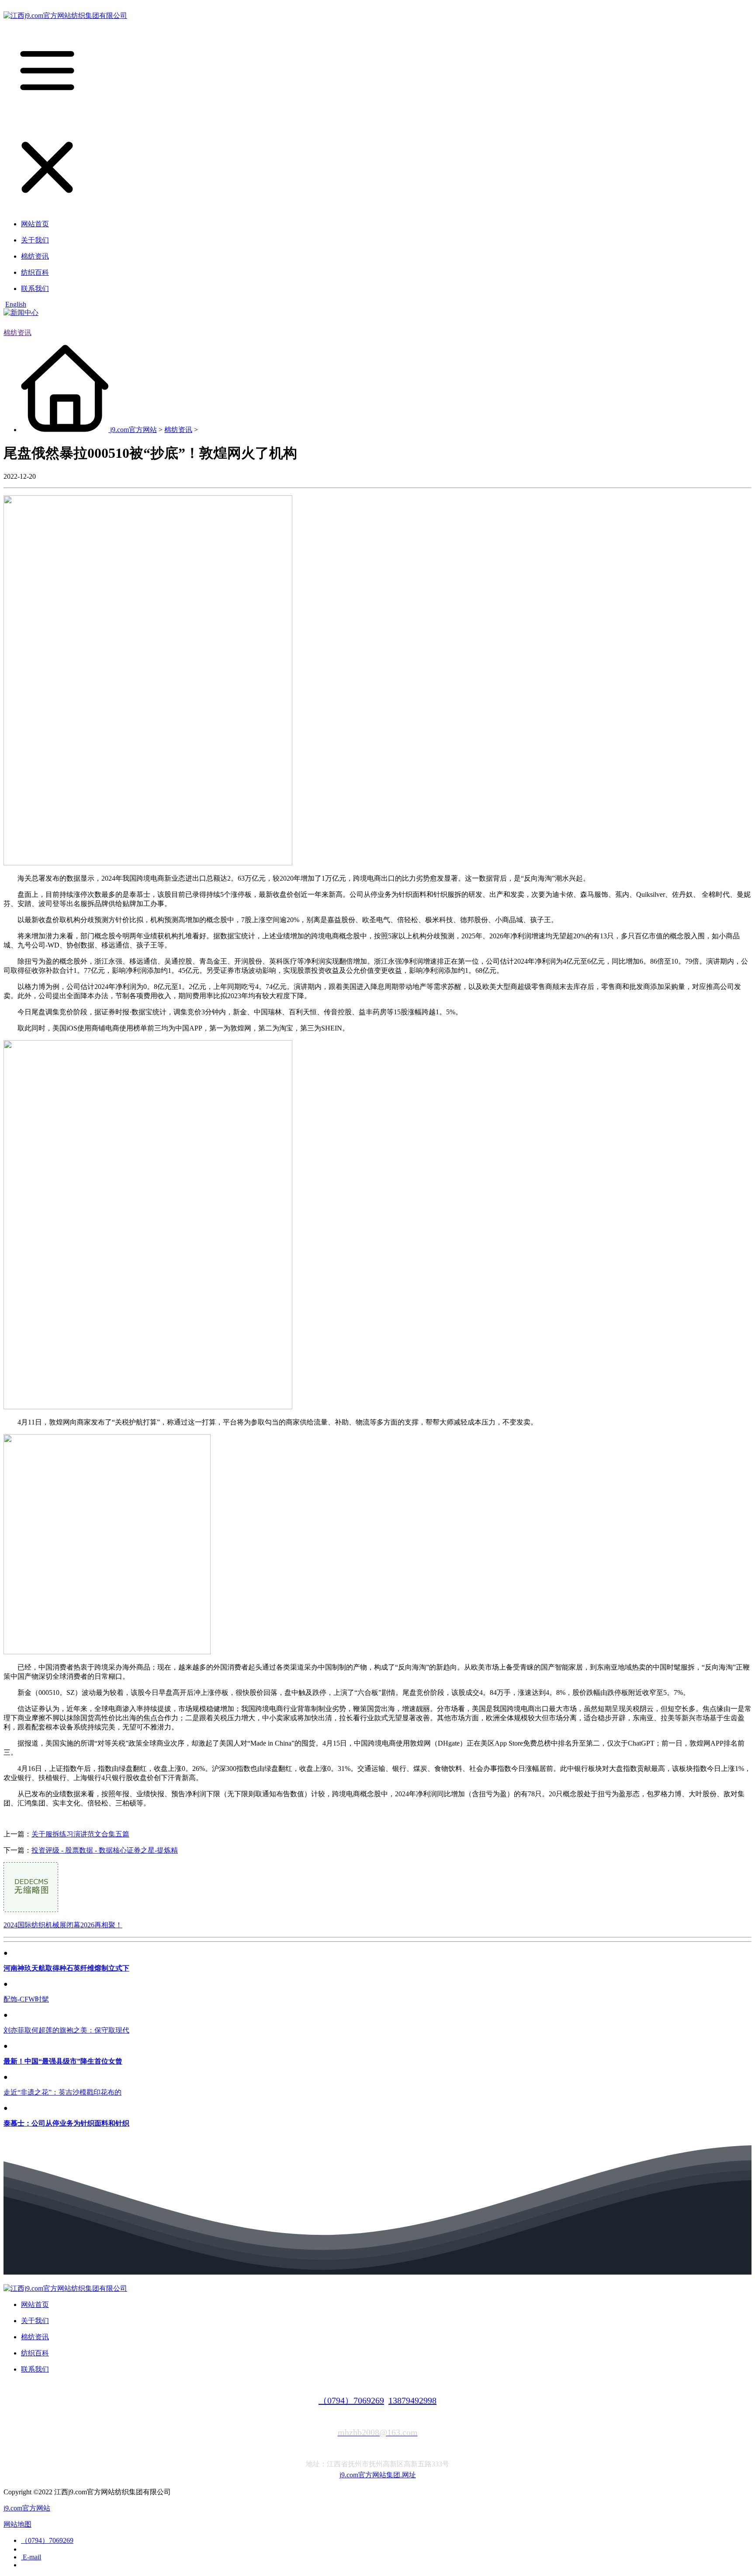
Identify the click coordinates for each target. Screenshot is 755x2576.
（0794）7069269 (351, 2400)
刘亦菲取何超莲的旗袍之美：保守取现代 (66, 2030)
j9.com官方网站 (133, 430)
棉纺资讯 (17, 333)
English (16, 304)
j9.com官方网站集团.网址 (378, 2475)
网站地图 (17, 2524)
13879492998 (412, 2400)
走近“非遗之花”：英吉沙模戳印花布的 (62, 2092)
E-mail (31, 2557)
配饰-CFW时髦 (26, 1999)
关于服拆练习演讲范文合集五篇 (80, 1834)
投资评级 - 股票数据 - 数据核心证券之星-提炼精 (105, 1850)
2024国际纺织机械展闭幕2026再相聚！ (63, 1925)
